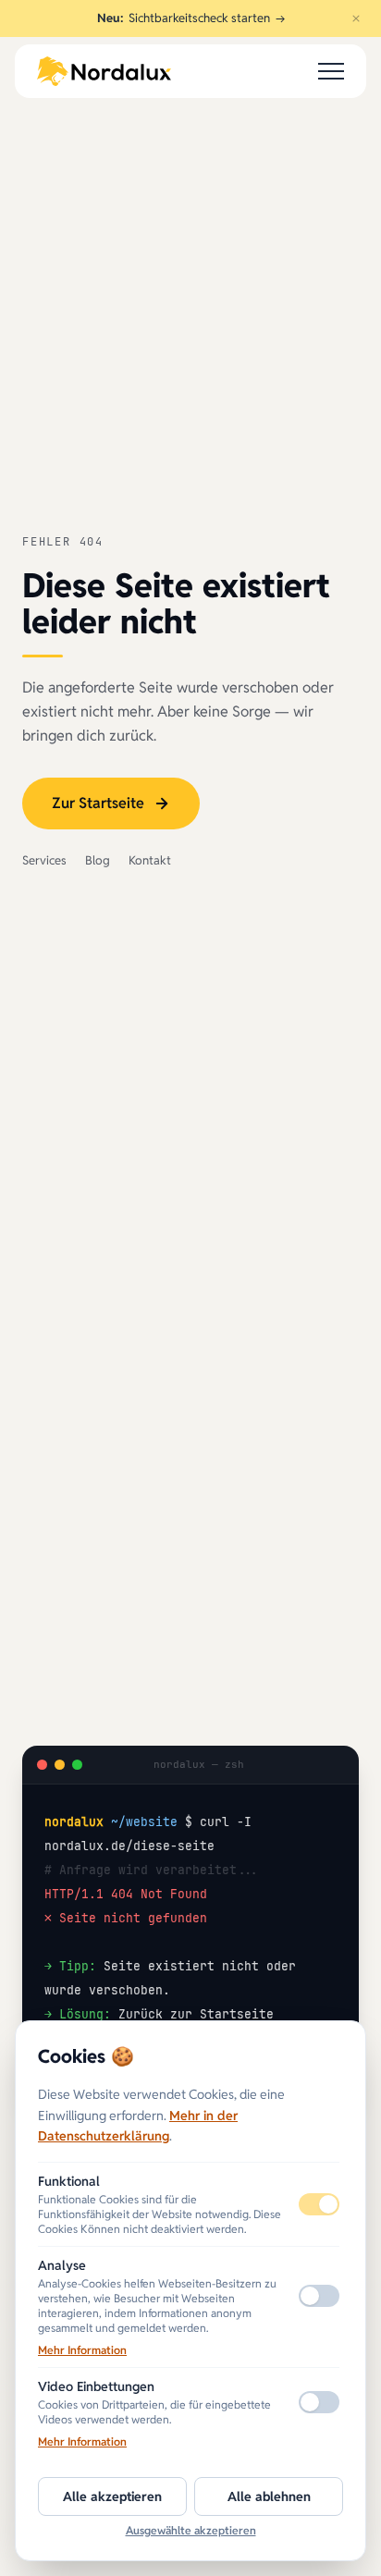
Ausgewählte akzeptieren (191, 2530)
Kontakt (150, 860)
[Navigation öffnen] (331, 71)
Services (44, 860)
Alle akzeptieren (112, 2496)
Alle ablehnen (269, 2496)
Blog (98, 860)
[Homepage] (104, 71)
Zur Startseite (98, 803)
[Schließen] (356, 18)
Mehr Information (82, 2350)
